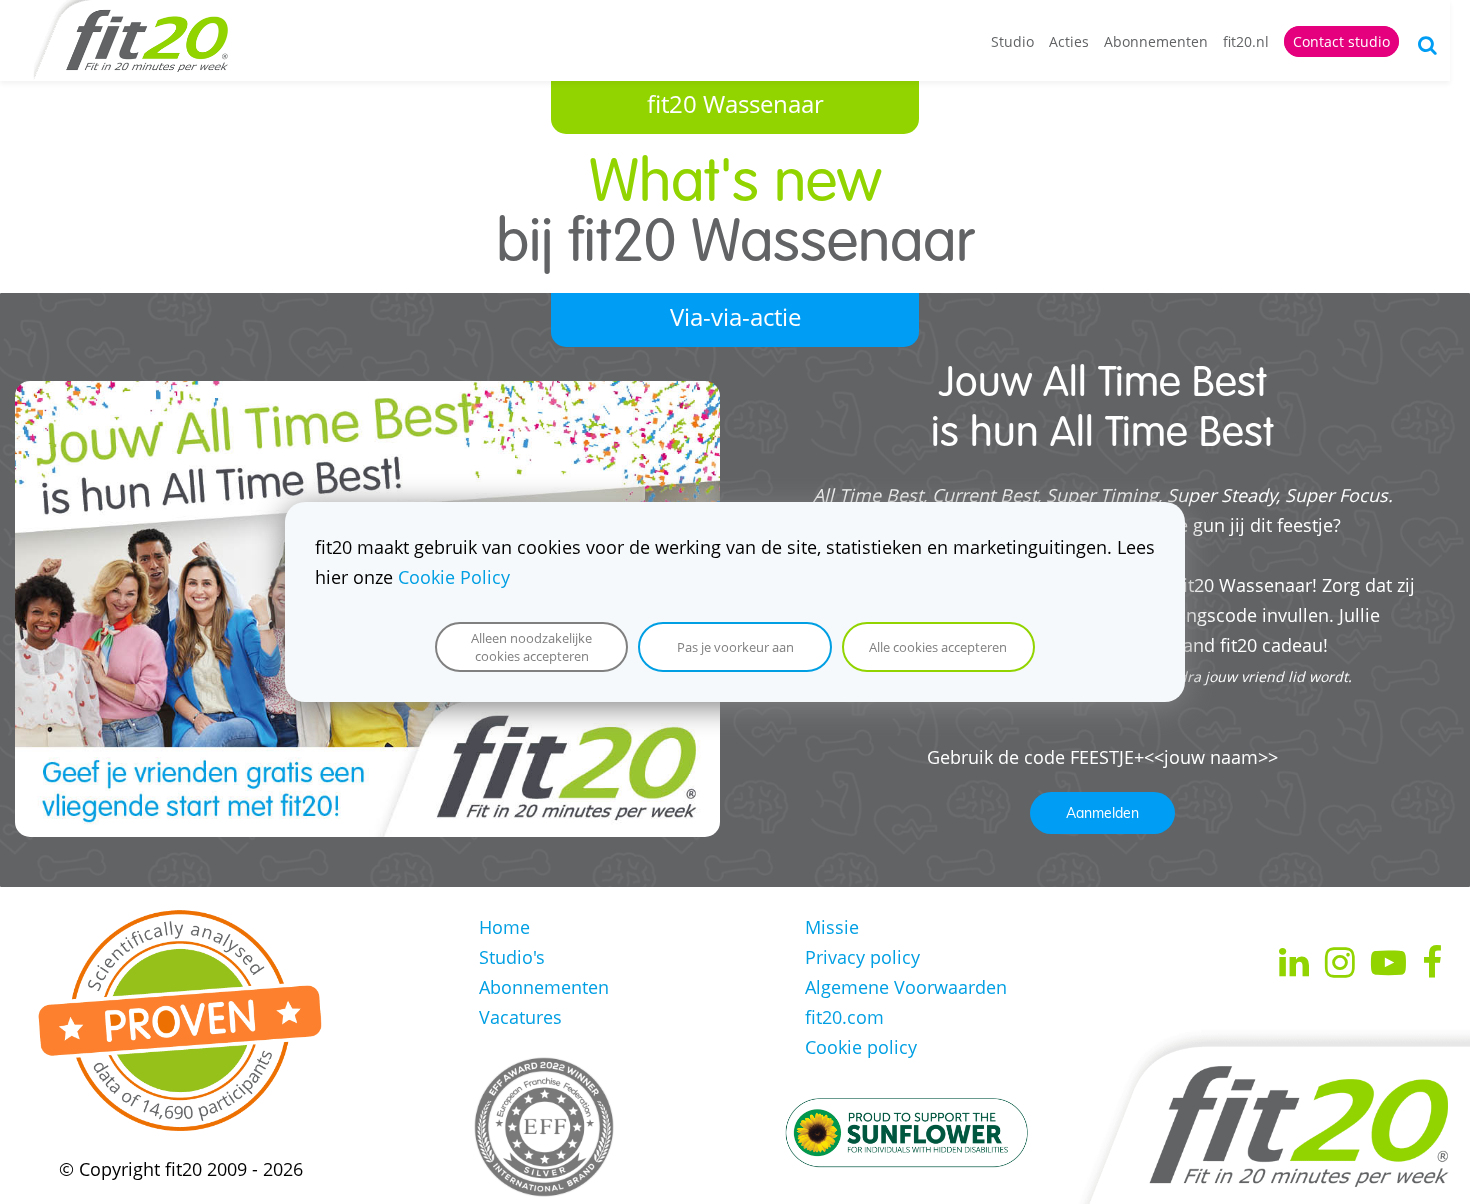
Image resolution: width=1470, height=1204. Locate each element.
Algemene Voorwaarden (906, 987)
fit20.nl (1246, 41)
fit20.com (844, 1017)
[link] (367, 396)
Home (504, 927)
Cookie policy (861, 1047)
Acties (1069, 41)
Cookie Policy (454, 577)
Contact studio (1341, 41)
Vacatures (520, 1017)
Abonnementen (1156, 41)
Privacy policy (862, 957)
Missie (832, 927)
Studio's (512, 957)
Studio (1012, 41)
